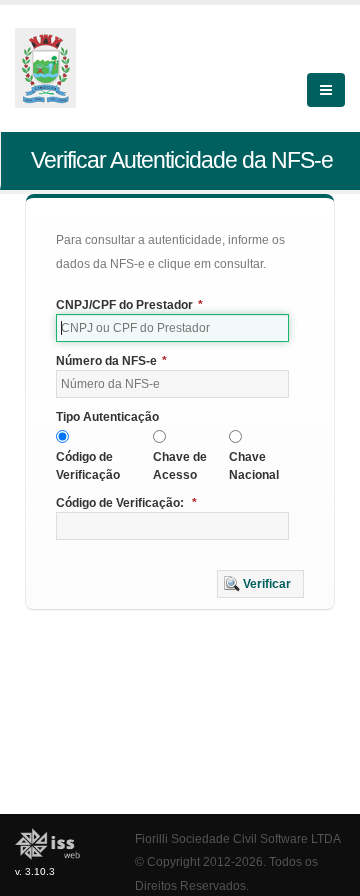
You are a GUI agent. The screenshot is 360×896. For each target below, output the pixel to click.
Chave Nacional (254, 466)
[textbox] (172, 328)
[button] (260, 584)
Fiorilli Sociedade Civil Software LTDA (238, 838)
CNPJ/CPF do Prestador (129, 305)
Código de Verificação (88, 466)
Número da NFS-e (111, 361)
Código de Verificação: (126, 503)
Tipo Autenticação (107, 417)
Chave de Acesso (180, 466)
